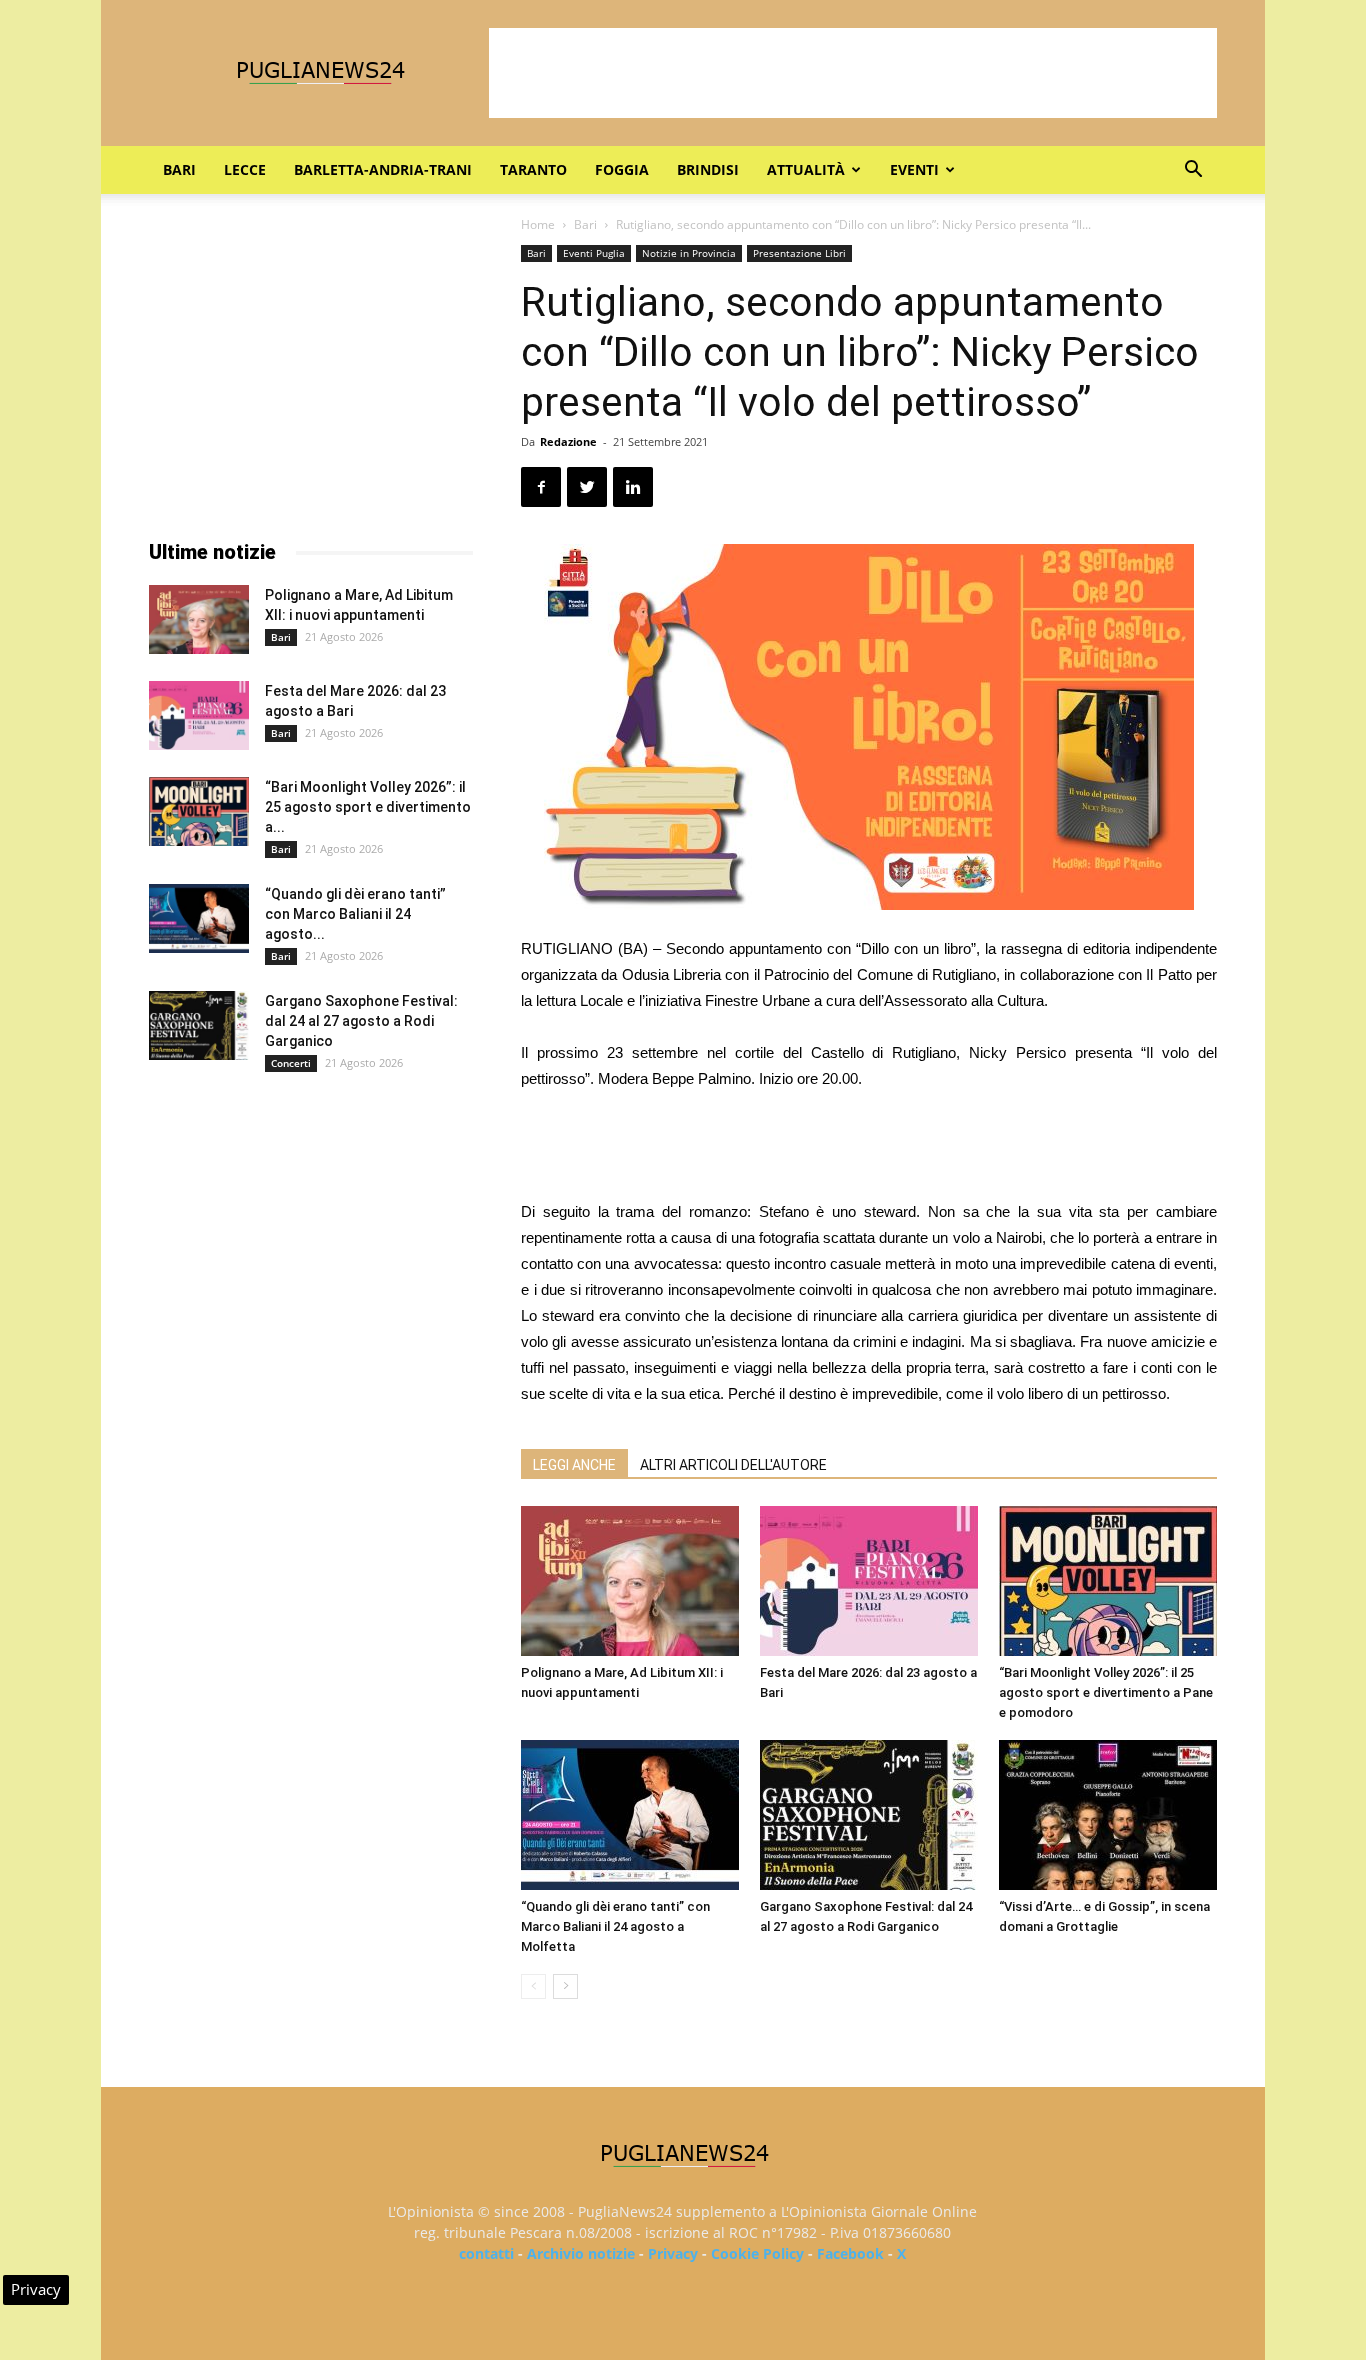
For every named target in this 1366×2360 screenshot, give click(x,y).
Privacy (673, 2253)
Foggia (622, 169)
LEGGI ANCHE (574, 1465)
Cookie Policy (757, 2253)
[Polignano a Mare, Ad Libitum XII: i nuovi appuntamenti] (630, 1581)
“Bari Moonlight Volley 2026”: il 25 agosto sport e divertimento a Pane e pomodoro (1106, 1692)
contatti (486, 2253)
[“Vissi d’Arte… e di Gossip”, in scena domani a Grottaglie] (1108, 1815)
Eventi (914, 169)
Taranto (533, 169)
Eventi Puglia (594, 253)
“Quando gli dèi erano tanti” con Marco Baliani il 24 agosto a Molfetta (615, 1926)
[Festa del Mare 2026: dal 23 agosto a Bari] (869, 1581)
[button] (1193, 171)
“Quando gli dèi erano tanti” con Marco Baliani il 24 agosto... (355, 914)
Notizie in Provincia (689, 253)
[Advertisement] (853, 73)
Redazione (568, 441)
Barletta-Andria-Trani (383, 169)
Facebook (850, 2253)
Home (538, 224)
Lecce (245, 169)
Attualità (806, 169)
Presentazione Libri (799, 253)
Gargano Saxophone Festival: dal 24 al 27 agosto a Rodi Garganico (361, 1021)
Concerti (291, 1063)
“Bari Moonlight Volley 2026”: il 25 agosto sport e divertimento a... (368, 807)
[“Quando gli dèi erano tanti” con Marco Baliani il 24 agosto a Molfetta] (630, 1815)
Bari (179, 169)
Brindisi (708, 169)
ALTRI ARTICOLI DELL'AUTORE (733, 1465)
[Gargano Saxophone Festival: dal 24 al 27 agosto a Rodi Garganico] (869, 1815)
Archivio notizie (581, 2253)
